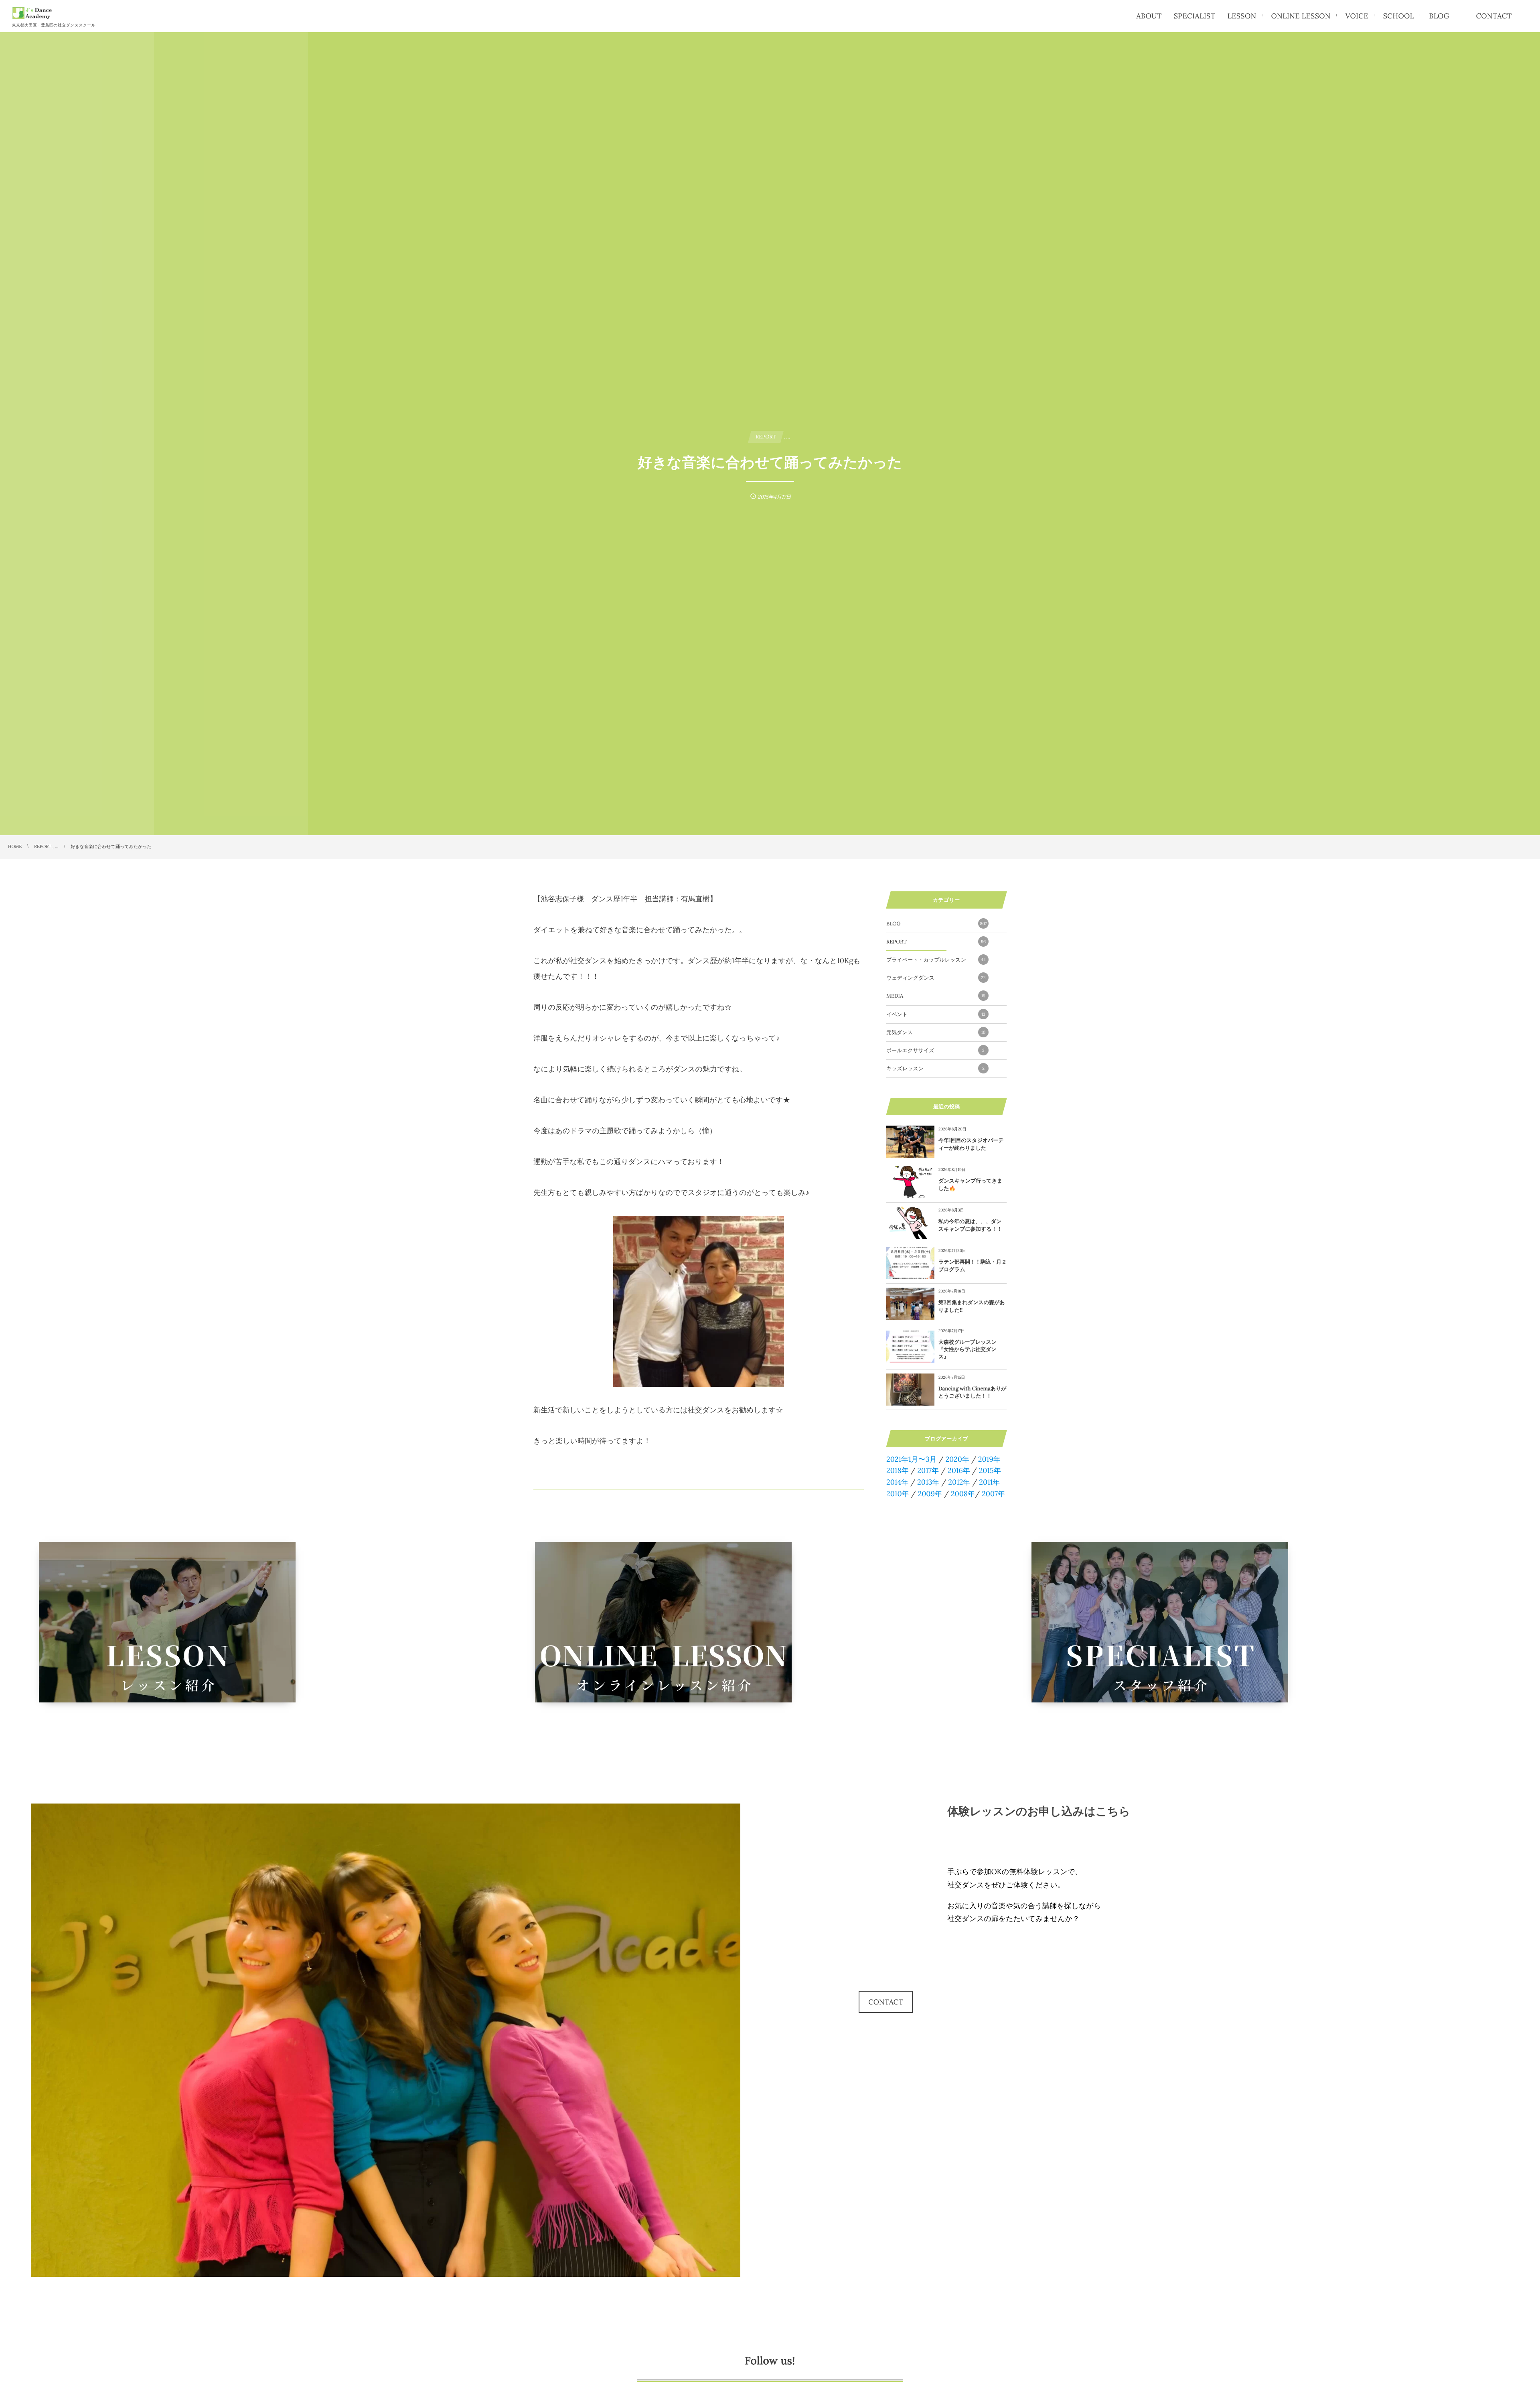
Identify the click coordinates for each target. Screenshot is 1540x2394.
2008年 (963, 1494)
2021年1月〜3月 (912, 1459)
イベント (936, 1014)
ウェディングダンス (936, 978)
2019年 (989, 1459)
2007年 (993, 1494)
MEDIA (936, 996)
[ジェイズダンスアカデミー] (32, 13)
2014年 (897, 1482)
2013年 (928, 1482)
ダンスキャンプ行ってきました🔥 (970, 1184)
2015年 (990, 1470)
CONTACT (886, 2002)
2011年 (989, 1482)
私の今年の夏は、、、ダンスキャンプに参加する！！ (970, 1225)
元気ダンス (936, 1032)
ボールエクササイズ (935, 1050)
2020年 (957, 1459)
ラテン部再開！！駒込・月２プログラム (973, 1265)
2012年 (959, 1482)
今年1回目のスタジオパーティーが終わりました (971, 1144)
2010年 (898, 1494)
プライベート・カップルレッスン (936, 960)
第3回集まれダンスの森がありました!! (972, 1306)
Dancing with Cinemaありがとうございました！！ (973, 1392)
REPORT (936, 942)
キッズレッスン (935, 1068)
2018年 (898, 1470)
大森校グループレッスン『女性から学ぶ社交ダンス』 (968, 1349)
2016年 (959, 1470)
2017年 (928, 1470)
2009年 (930, 1494)
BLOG (937, 924)
